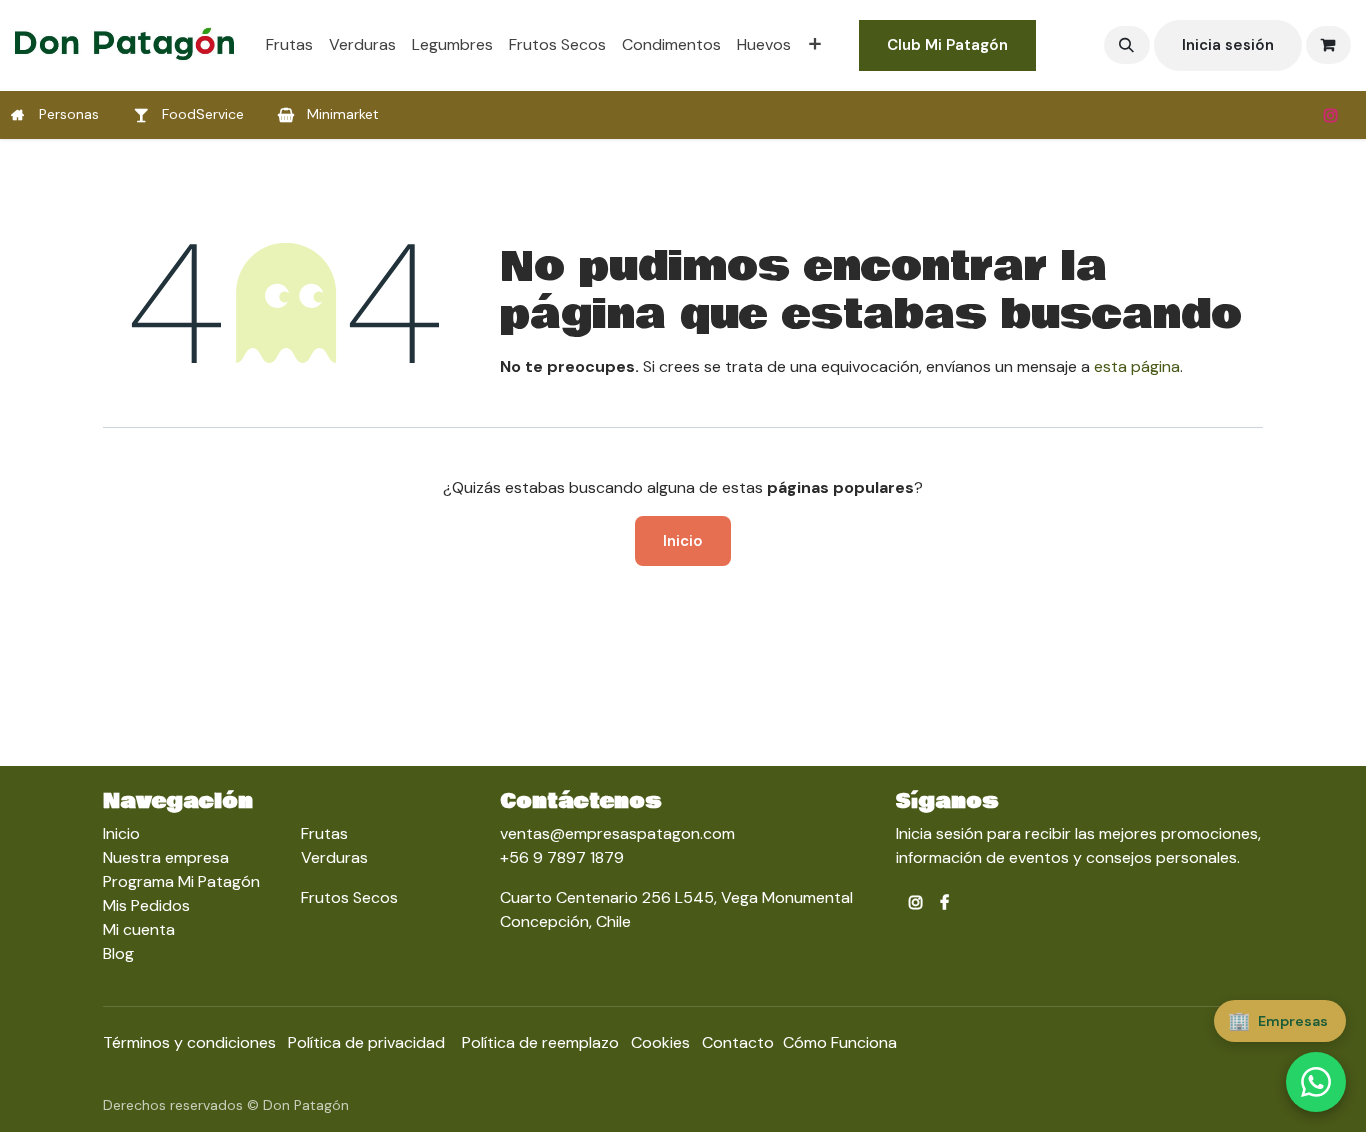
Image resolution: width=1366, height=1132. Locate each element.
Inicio (683, 541)
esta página (1137, 366)
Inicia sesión (1228, 45)
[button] (1127, 45)
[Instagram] (1331, 115)
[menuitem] (289, 45)
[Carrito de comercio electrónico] (1329, 45)
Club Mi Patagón (947, 45)
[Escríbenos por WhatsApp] (1316, 1082)
